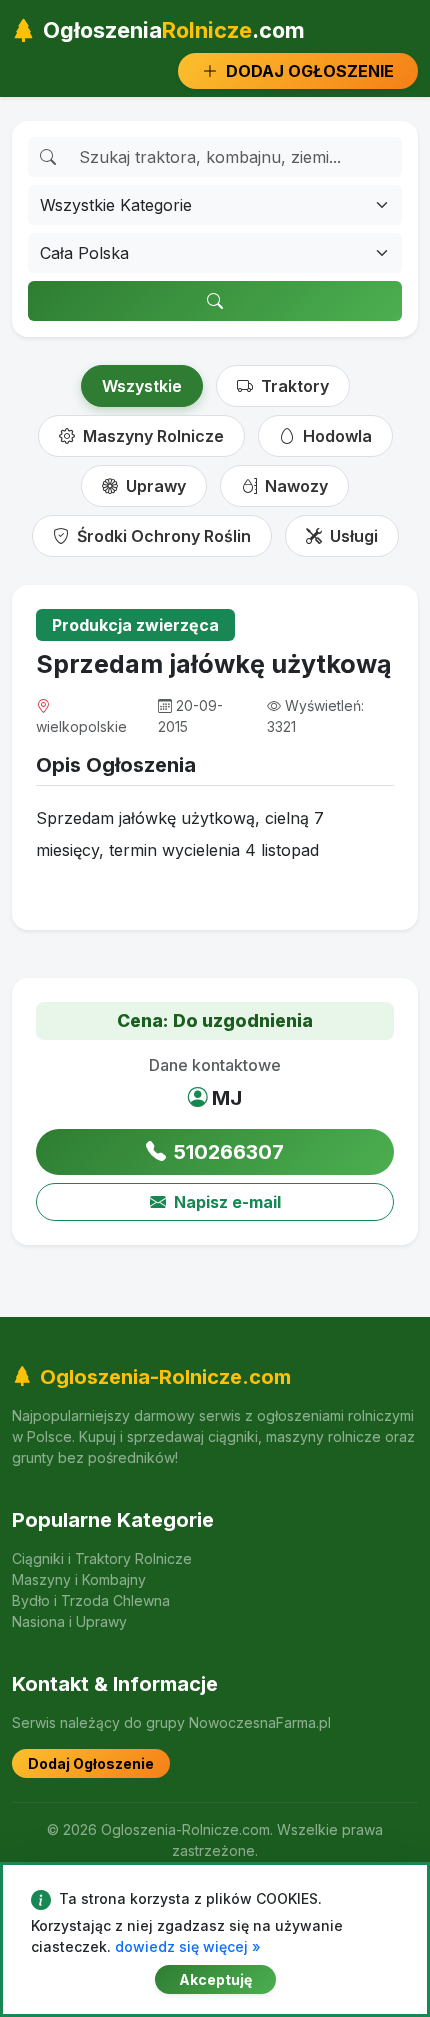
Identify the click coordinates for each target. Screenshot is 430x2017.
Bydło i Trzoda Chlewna (91, 1600)
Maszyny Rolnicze (151, 436)
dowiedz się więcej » (188, 1946)
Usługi (352, 536)
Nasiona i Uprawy (69, 1621)
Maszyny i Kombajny (79, 1579)
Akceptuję (215, 1979)
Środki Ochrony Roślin (162, 536)
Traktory (293, 386)
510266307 (229, 1152)
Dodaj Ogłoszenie (91, 1763)
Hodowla (335, 436)
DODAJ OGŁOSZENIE (308, 71)
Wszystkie (142, 386)
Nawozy (294, 486)
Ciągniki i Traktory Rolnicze (102, 1558)
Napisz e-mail (227, 1202)
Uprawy (154, 486)
